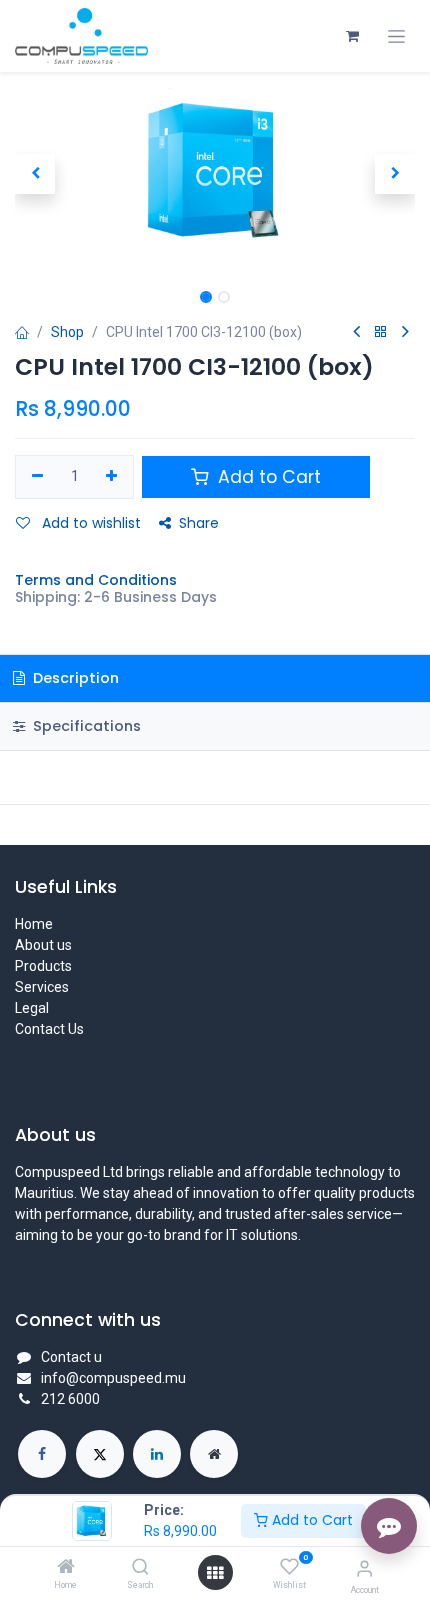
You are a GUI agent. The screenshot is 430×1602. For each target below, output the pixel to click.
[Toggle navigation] (396, 36)
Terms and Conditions (96, 580)
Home (34, 924)
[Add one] (112, 477)
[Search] (140, 1568)
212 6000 (70, 1399)
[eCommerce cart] (352, 36)
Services (42, 987)
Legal (32, 1008)
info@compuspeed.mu (113, 1378)
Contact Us (49, 1029)
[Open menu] (215, 1573)
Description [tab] (74, 678)
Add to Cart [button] (267, 477)
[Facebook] (42, 1454)
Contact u (71, 1357)
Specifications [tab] (85, 726)
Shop (67, 332)
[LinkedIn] (157, 1454)
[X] (100, 1454)
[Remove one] (37, 477)
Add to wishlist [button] (89, 523)
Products (43, 966)
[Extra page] (214, 1454)
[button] (35, 174)
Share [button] (199, 523)
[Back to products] (381, 332)
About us (43, 945)
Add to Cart (310, 1520)
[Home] (66, 1568)
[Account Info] (364, 1568)
